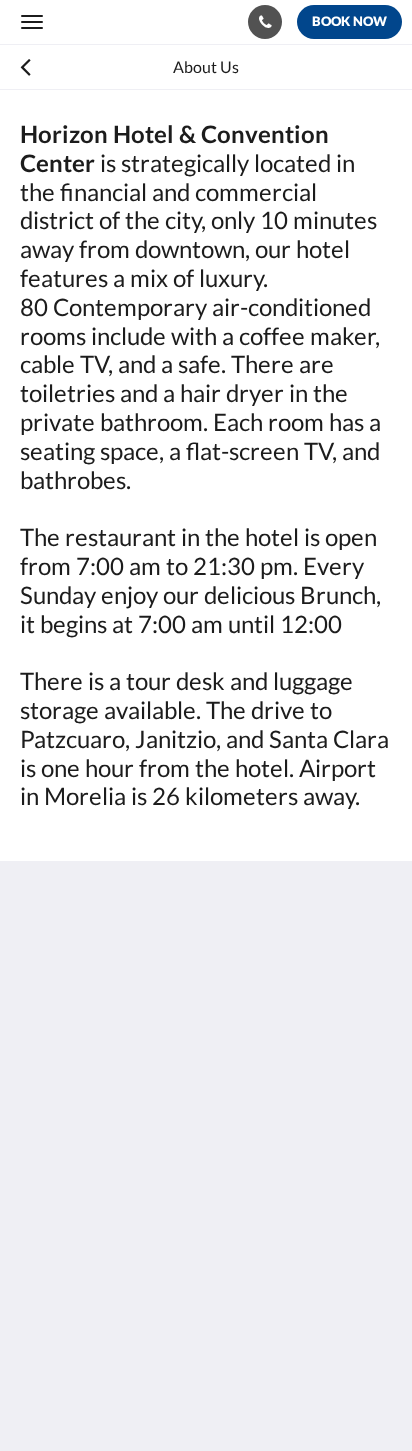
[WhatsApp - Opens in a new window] (150, 1159)
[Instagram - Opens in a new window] (95, 1159)
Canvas (130, 1396)
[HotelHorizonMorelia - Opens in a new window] (40, 1159)
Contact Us (59, 1268)
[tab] (206, 1227)
